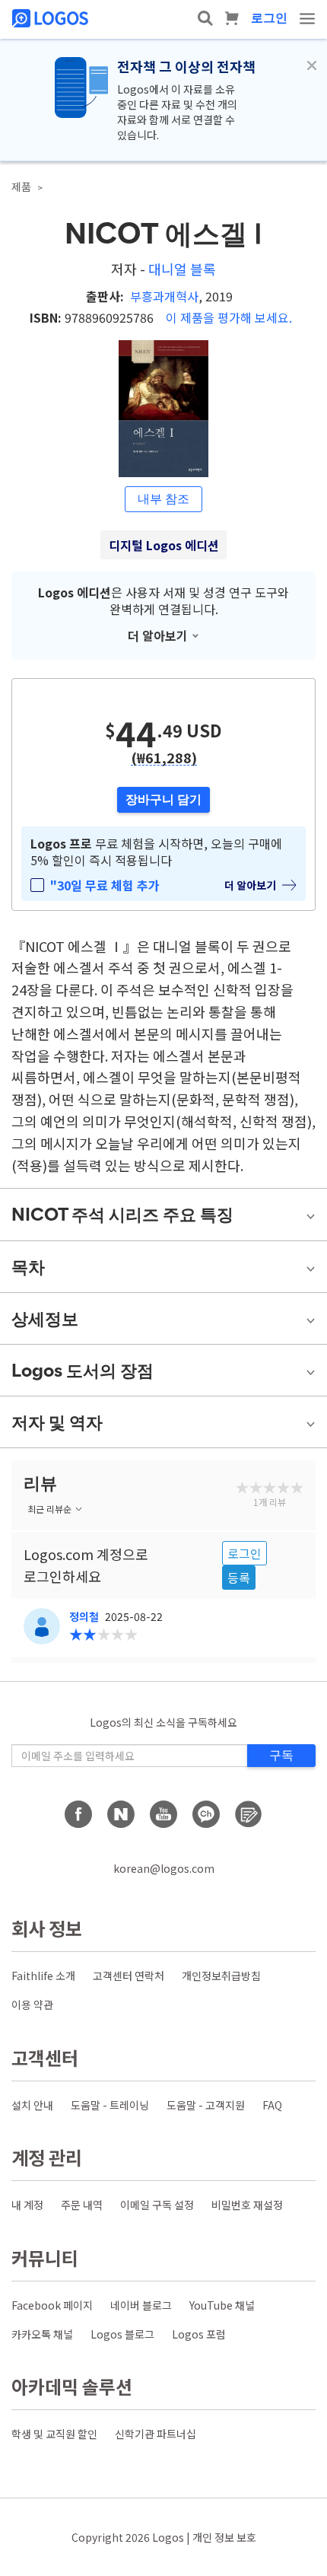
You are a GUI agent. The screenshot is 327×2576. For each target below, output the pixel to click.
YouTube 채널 (222, 2305)
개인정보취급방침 (221, 1976)
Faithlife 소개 (43, 1976)
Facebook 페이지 (52, 2305)
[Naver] (121, 1814)
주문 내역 (82, 2205)
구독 (281, 1755)
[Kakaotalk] (206, 1814)
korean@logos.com (164, 1868)
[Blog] (249, 1814)
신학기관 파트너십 (156, 2434)
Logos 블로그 (122, 2334)
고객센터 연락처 (129, 1976)
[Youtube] (163, 1814)
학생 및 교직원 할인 (54, 2434)
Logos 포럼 (199, 2334)
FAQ (272, 2105)
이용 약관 (32, 2004)
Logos (168, 2537)
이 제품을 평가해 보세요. (229, 317)
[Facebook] (78, 1814)
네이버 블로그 (141, 2305)
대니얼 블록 (182, 269)
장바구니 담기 (163, 799)
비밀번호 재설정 (247, 2205)
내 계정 (27, 2205)
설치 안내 (32, 2105)
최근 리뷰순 (49, 1509)
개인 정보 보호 (224, 2537)
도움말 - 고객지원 (206, 2105)
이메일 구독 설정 (157, 2205)
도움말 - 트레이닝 (110, 2105)
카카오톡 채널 (42, 2334)
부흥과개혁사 (164, 296)
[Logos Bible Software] (52, 18)
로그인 (269, 18)
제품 (21, 186)
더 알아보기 (158, 635)
